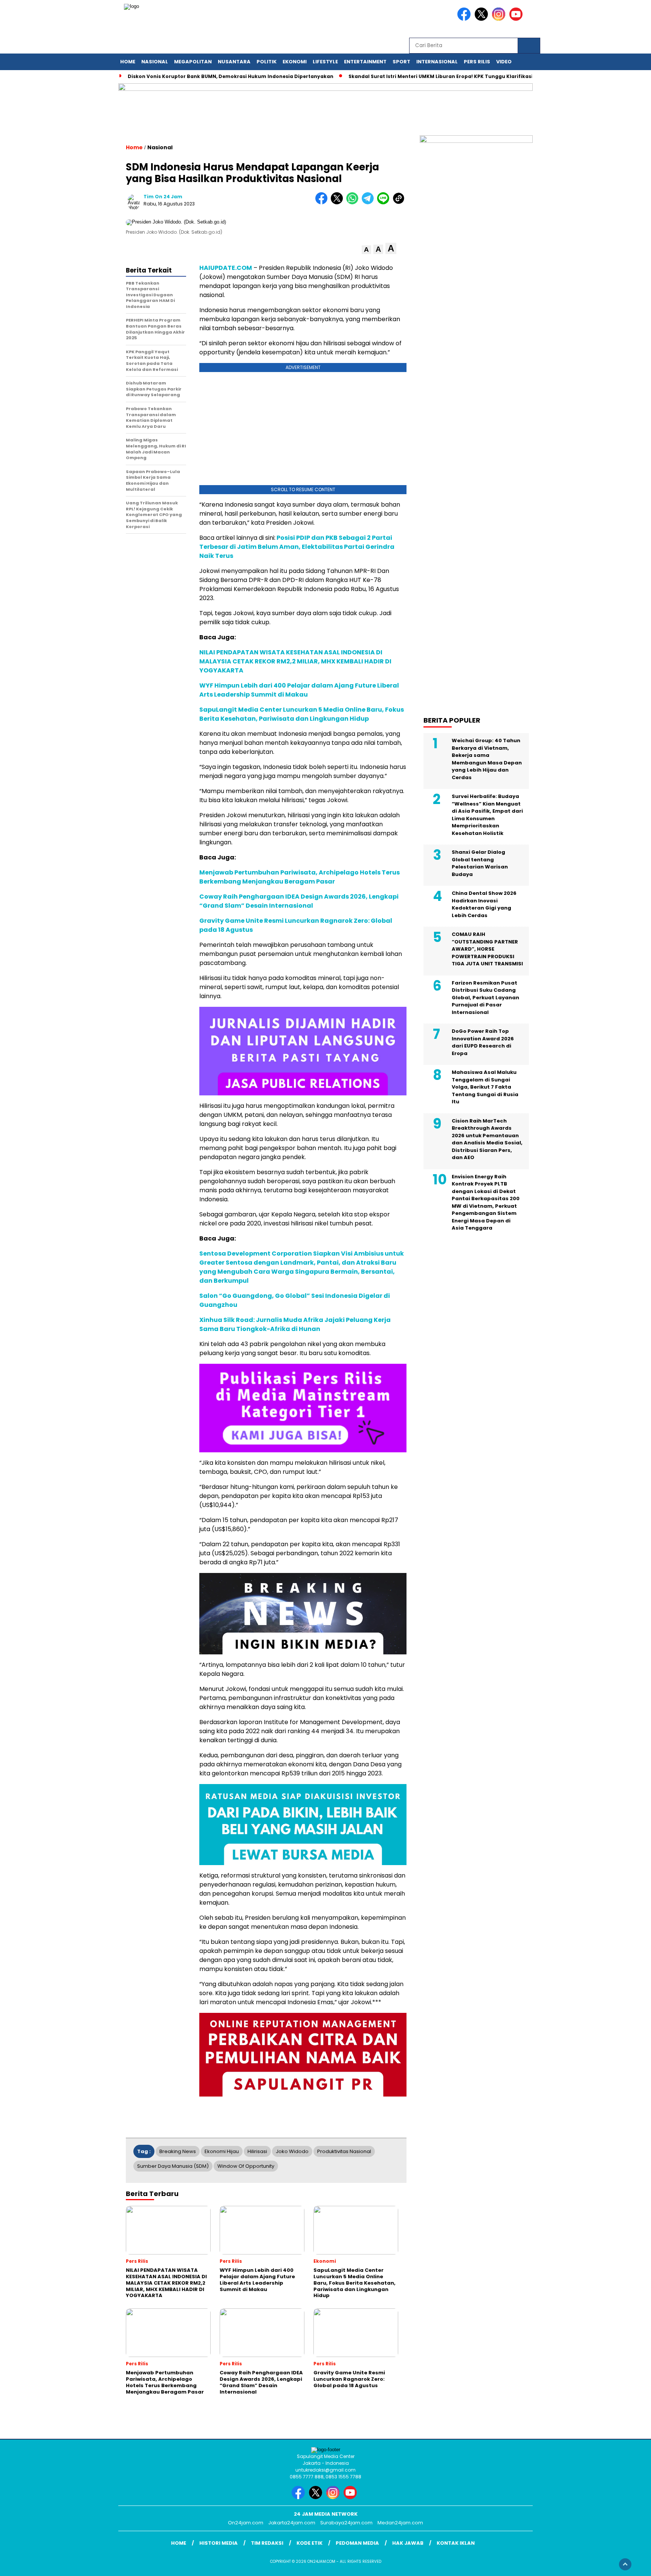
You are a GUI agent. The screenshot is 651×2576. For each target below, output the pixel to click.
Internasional (437, 62)
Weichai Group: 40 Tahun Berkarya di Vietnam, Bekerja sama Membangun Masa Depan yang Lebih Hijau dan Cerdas (487, 759)
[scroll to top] (625, 2564)
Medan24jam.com (400, 2523)
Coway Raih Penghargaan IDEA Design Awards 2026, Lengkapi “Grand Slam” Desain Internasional (299, 901)
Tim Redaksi (267, 2543)
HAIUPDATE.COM (226, 268)
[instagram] (500, 19)
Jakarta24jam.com (292, 2523)
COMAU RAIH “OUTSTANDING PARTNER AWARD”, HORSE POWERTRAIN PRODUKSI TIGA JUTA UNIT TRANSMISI (487, 949)
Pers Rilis (477, 62)
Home (128, 62)
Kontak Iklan (456, 2543)
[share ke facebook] (323, 203)
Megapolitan (193, 62)
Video (504, 62)
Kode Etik (309, 2543)
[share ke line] (385, 203)
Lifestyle (325, 62)
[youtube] (517, 19)
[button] (366, 250)
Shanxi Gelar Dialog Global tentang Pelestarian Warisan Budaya (480, 863)
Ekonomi (295, 62)
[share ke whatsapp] (354, 203)
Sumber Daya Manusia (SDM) (173, 2166)
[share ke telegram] (369, 203)
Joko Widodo (292, 2151)
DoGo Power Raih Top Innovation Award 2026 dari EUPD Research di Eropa (483, 1042)
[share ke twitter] (338, 203)
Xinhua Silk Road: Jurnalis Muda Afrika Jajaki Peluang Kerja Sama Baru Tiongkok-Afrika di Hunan (295, 1324)
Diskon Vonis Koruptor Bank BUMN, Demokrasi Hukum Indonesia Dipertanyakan (231, 76)
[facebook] (465, 19)
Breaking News (178, 2151)
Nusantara (234, 62)
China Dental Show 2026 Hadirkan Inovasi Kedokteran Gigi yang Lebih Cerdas (484, 904)
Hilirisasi (257, 2151)
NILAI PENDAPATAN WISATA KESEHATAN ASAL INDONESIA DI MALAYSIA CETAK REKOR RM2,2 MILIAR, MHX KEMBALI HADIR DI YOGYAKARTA (295, 661)
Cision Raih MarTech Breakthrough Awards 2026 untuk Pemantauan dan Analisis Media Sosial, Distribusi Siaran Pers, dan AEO (487, 1139)
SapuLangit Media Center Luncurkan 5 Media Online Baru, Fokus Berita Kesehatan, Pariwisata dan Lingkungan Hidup (302, 714)
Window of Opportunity (246, 2166)
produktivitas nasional (344, 2151)
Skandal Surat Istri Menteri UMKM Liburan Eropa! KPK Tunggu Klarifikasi (441, 76)
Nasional (155, 62)
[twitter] (483, 19)
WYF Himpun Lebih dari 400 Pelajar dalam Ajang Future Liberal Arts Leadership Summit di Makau (299, 690)
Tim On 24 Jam (163, 197)
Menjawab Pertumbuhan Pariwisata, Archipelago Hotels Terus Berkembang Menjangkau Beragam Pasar (300, 877)
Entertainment (365, 62)
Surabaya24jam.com (346, 2523)
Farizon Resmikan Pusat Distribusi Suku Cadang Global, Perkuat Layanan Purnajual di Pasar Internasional (485, 998)
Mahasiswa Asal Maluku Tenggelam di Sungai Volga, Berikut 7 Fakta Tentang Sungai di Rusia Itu (485, 1087)
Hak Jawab (408, 2543)
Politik (267, 62)
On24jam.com (246, 2523)
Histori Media (219, 2543)
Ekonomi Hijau (222, 2151)
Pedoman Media (357, 2543)
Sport (401, 62)
